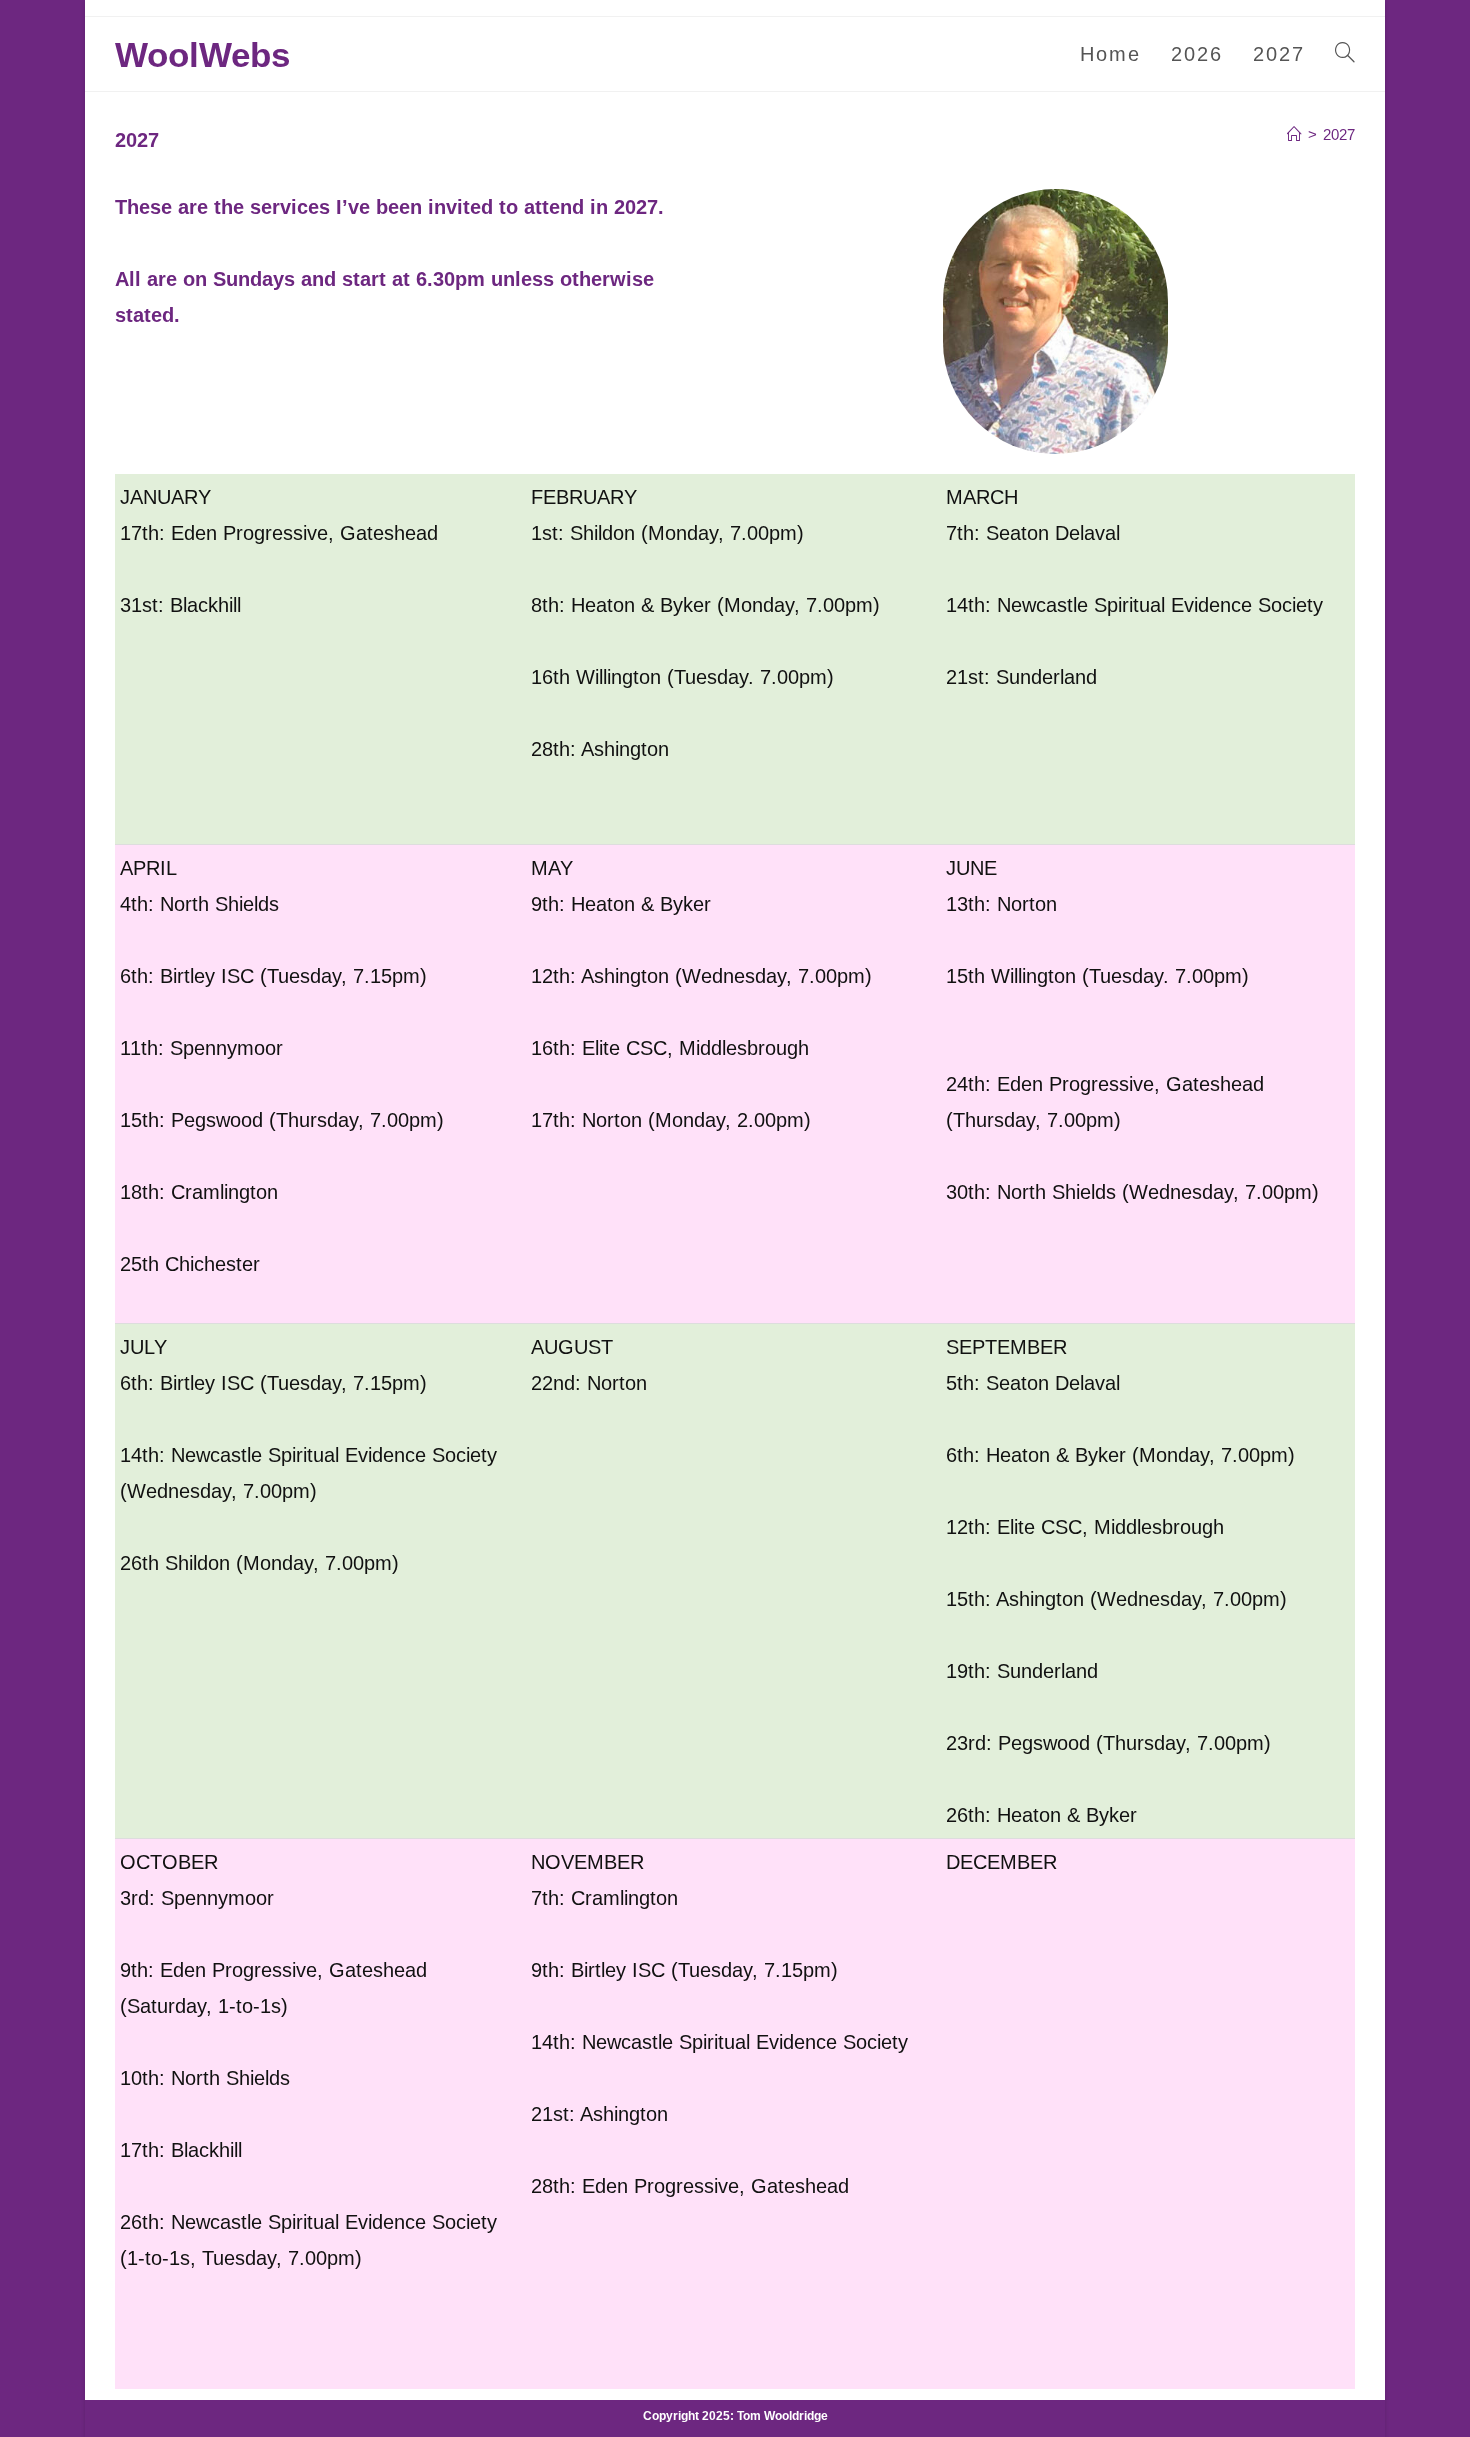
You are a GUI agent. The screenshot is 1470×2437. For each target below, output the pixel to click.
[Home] (1294, 134)
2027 (1339, 134)
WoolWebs (202, 54)
